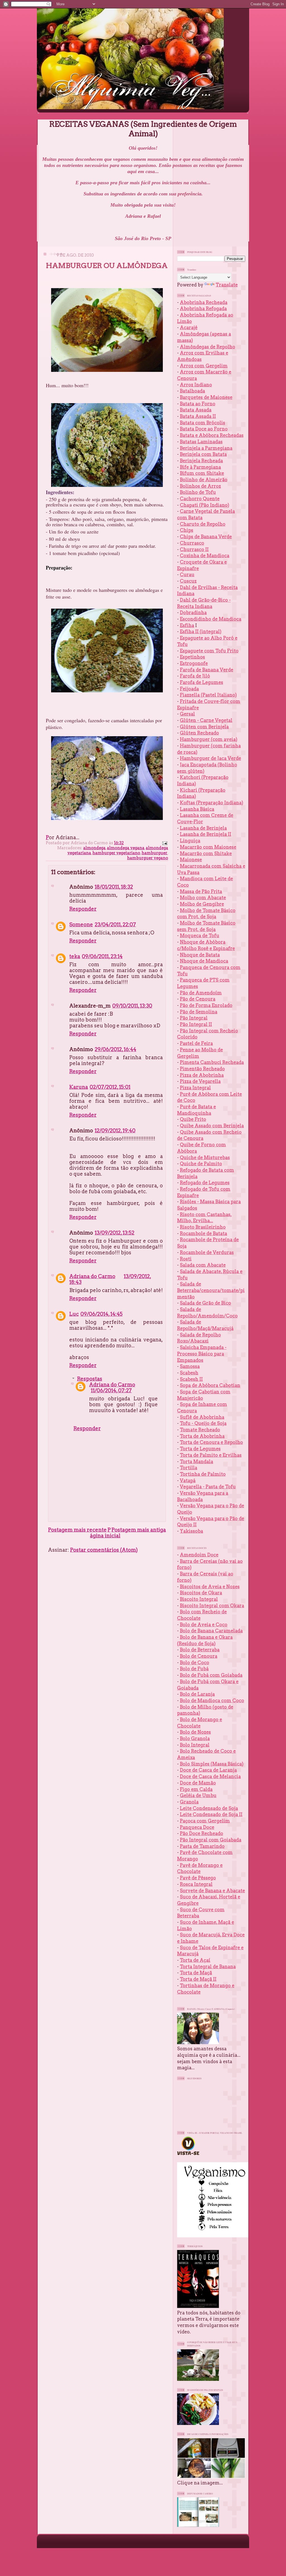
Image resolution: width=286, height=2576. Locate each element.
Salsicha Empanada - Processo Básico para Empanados (202, 1354)
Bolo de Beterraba (200, 1650)
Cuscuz (188, 581)
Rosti (186, 1259)
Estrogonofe (194, 663)
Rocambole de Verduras (207, 1252)
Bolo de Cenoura (199, 1656)
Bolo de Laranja (197, 1694)
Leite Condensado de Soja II (211, 1814)
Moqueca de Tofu (200, 936)
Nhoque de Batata (200, 955)
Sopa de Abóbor (198, 1385)
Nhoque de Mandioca (204, 961)
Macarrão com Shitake (206, 853)
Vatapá (188, 1480)
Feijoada (189, 689)
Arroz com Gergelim (204, 366)
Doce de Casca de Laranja (208, 1770)
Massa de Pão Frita (201, 891)
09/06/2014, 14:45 (102, 1314)
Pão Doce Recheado (202, 1833)
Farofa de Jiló (195, 676)
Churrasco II (194, 549)
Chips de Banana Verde (206, 537)
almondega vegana (126, 848)
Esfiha (187, 625)
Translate (227, 285)
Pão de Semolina (199, 1012)
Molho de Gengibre (202, 904)
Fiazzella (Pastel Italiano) (208, 695)
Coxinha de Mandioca (205, 556)
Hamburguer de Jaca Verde (210, 758)
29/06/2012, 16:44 (115, 1049)
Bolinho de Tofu (198, 492)
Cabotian (228, 1385)
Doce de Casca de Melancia (210, 1776)
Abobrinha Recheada (204, 302)
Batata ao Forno (198, 404)
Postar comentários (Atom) (104, 1550)
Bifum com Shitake (202, 473)
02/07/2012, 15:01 (110, 1087)
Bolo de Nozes (195, 1732)
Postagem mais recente (77, 1530)
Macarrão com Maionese (208, 847)
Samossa (190, 1366)
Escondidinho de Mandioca (211, 619)
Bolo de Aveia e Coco (204, 1625)
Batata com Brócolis (202, 423)
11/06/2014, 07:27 (111, 1390)
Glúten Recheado (199, 733)
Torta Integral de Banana (208, 1967)
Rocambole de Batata (203, 1233)
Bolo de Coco (195, 1663)
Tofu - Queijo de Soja (203, 1423)
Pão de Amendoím (201, 993)
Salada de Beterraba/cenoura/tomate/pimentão (211, 1290)
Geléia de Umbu (198, 1795)
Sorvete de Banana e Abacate (212, 1891)
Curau (187, 575)
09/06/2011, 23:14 (102, 956)
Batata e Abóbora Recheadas (212, 435)
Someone (81, 925)
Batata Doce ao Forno (204, 429)
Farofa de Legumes (202, 682)
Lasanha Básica (197, 809)
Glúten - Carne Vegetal (206, 720)
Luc (74, 1314)
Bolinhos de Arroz (200, 486)
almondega (94, 848)
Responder (83, 909)
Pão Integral (194, 1018)
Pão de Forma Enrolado (206, 1005)
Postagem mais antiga (139, 1530)
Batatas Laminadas (201, 442)
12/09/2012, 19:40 (115, 1131)
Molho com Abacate (203, 898)
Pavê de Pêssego (198, 1878)
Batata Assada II (198, 416)
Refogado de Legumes (205, 1183)
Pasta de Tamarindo (202, 1846)
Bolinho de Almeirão (204, 480)
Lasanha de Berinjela (203, 828)
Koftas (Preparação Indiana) (212, 803)
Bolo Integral (195, 1745)
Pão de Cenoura (198, 999)
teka (75, 956)
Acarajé (189, 327)
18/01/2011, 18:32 (114, 887)
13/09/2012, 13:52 (115, 1233)
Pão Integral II (196, 1024)
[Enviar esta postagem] (164, 843)
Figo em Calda (196, 1789)
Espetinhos (192, 657)
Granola (189, 1802)
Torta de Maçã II (198, 1979)
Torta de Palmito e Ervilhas (211, 1455)
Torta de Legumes (200, 1449)
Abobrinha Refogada (203, 308)
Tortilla (189, 1468)
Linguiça (190, 841)
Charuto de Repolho (203, 524)
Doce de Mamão (198, 1783)
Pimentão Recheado (202, 1069)
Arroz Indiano (196, 385)
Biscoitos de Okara (201, 1593)
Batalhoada (192, 391)
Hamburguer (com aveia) (209, 739)
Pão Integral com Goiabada (211, 1840)
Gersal (187, 714)
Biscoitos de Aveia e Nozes (210, 1587)
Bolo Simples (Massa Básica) (212, 1764)
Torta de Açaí (195, 1960)
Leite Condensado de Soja (209, 1808)
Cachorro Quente (200, 499)
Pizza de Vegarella (200, 1081)
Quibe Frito (193, 1119)
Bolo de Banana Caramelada (211, 1631)
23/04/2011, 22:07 (115, 925)
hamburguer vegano (148, 858)
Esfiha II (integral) (201, 632)
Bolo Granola (195, 1738)
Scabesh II (191, 1379)
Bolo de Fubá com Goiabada (211, 1675)
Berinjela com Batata (203, 454)
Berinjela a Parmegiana (206, 448)
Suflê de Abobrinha (202, 1417)
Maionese (191, 860)
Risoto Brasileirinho (203, 1227)
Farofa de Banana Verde (207, 670)
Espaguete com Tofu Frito (209, 651)
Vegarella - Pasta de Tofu (208, 1487)
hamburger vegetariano (116, 853)
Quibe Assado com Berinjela (212, 1126)
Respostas (90, 1379)
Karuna (79, 1087)
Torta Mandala (196, 1462)
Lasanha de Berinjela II (206, 834)
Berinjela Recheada (201, 461)
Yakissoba (191, 1531)
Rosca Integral (196, 1884)
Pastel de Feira (196, 1043)
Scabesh (189, 1373)
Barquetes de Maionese (206, 397)
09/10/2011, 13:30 (132, 1006)
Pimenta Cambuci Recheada (212, 1062)
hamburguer (154, 853)
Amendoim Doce (199, 1555)
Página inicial (105, 1533)
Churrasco (192, 543)
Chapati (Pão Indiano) (205, 505)
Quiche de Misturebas (205, 1157)
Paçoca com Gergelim (205, 1821)
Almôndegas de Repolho (208, 347)
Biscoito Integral (199, 1599)
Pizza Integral (195, 1088)
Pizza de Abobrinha (202, 1075)
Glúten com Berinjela (204, 727)
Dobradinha (193, 613)
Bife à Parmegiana (200, 467)
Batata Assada (196, 410)
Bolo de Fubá (194, 1669)
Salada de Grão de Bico (205, 1303)
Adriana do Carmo (92, 1276)
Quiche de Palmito (201, 1164)
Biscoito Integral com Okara (212, 1606)
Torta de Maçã (196, 1973)
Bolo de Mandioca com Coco (212, 1700)
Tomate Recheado (200, 1430)
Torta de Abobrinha (202, 1436)
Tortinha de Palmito (203, 1474)
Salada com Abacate (203, 1265)
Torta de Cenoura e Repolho (211, 1442)
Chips (187, 530)
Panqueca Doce (197, 1827)
